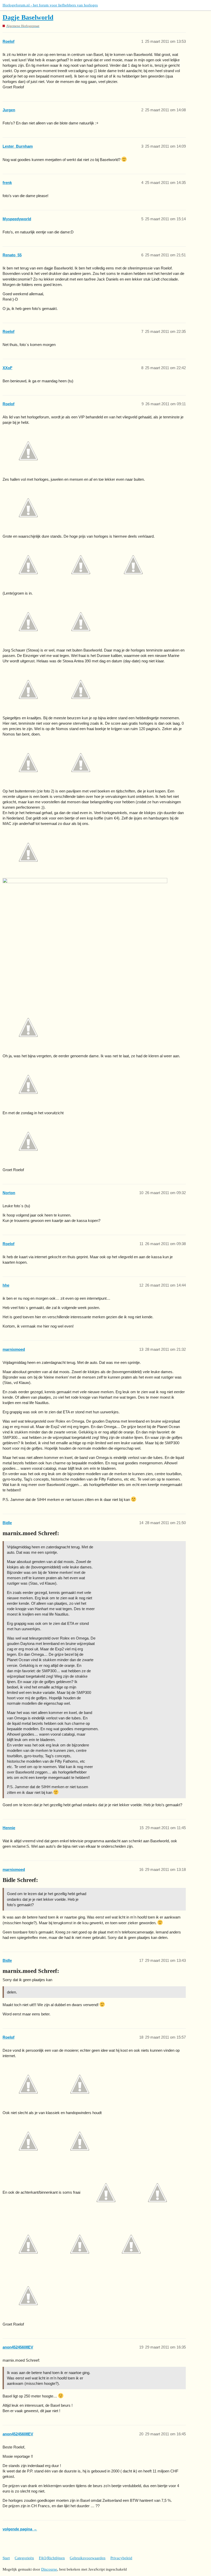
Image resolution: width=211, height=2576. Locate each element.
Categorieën (24, 2558)
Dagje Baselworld (28, 17)
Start (6, 2558)
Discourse (49, 2569)
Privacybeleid (121, 2558)
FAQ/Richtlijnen (52, 2558)
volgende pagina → (20, 2529)
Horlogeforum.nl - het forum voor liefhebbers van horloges (50, 5)
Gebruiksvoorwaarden (88, 2558)
